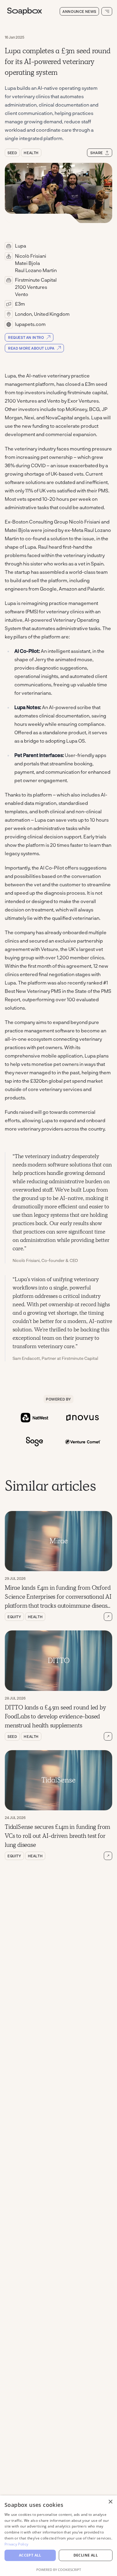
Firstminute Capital (36, 280)
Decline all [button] (86, 2555)
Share (97, 153)
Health (31, 153)
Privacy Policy (16, 2544)
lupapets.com (30, 324)
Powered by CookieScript (59, 2570)
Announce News (79, 11)
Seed (12, 153)
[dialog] (58, 2536)
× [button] (110, 2502)
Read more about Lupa (31, 348)
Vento (22, 294)
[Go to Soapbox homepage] (32, 11)
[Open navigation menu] (107, 11)
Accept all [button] (30, 2555)
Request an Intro (26, 337)
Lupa (21, 246)
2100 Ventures (31, 287)
